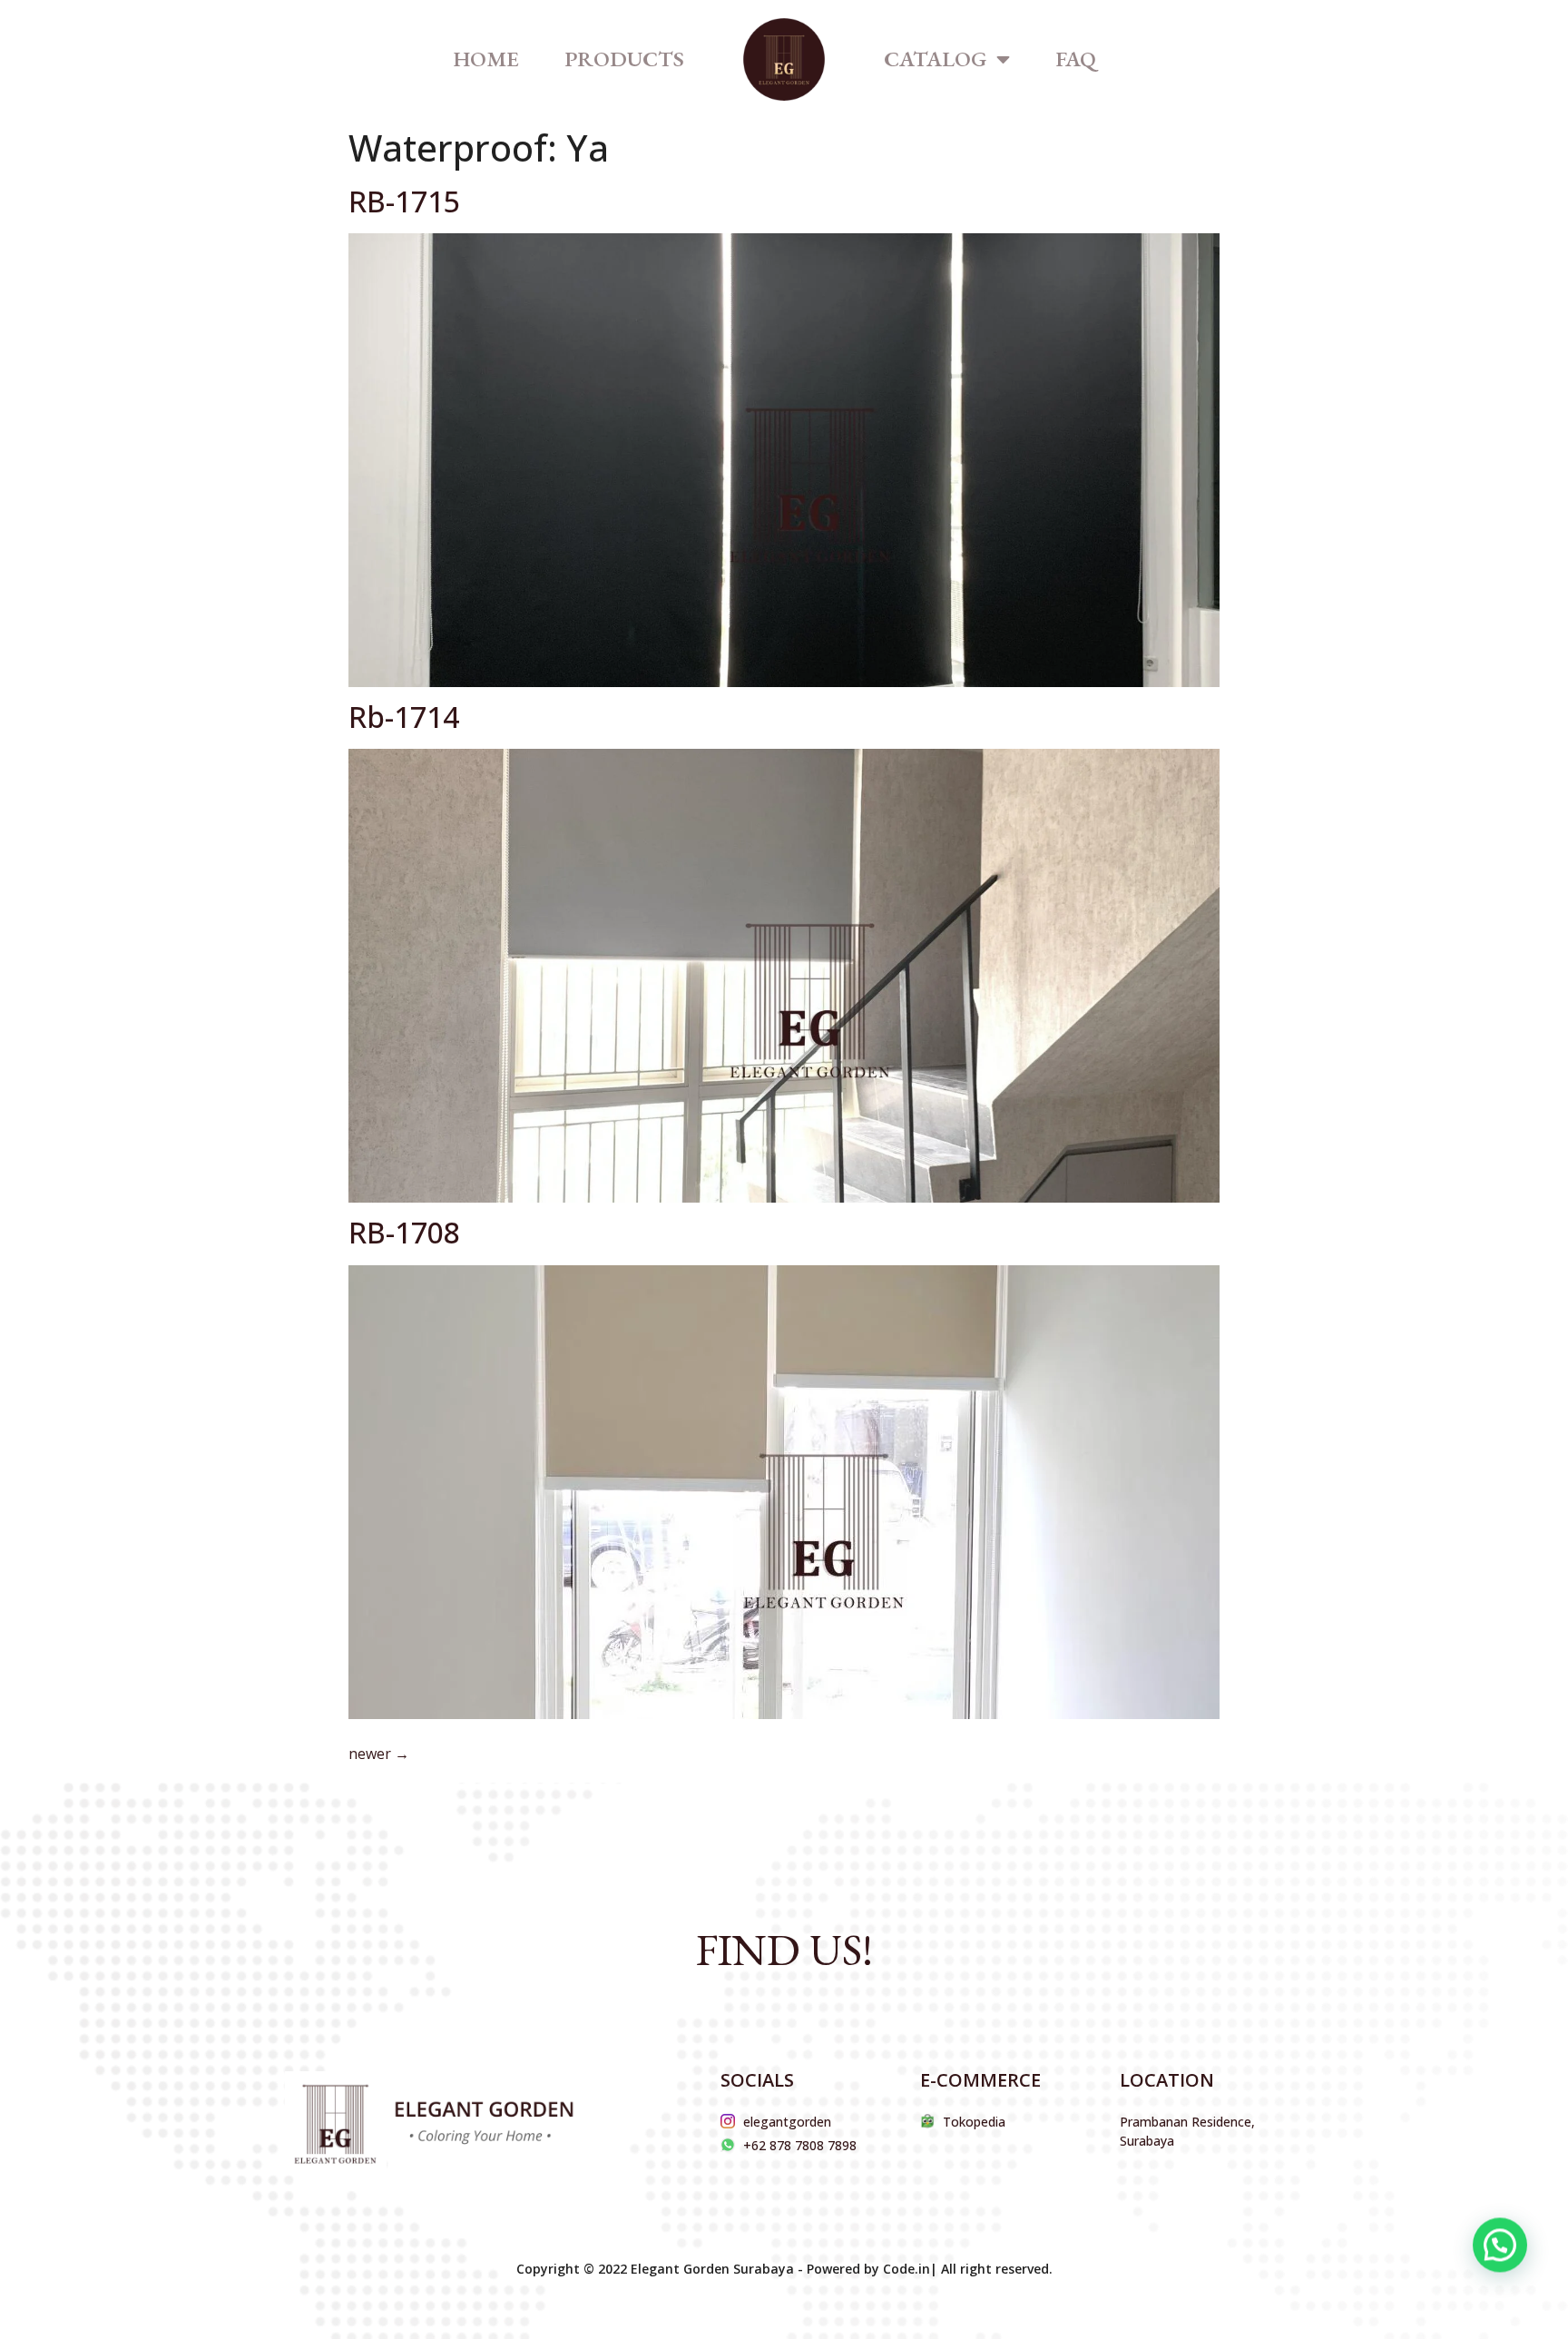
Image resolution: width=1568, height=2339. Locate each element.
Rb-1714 (404, 717)
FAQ (1076, 59)
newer (379, 1754)
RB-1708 (404, 1232)
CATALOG (936, 59)
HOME (486, 59)
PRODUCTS (624, 59)
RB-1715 (404, 201)
